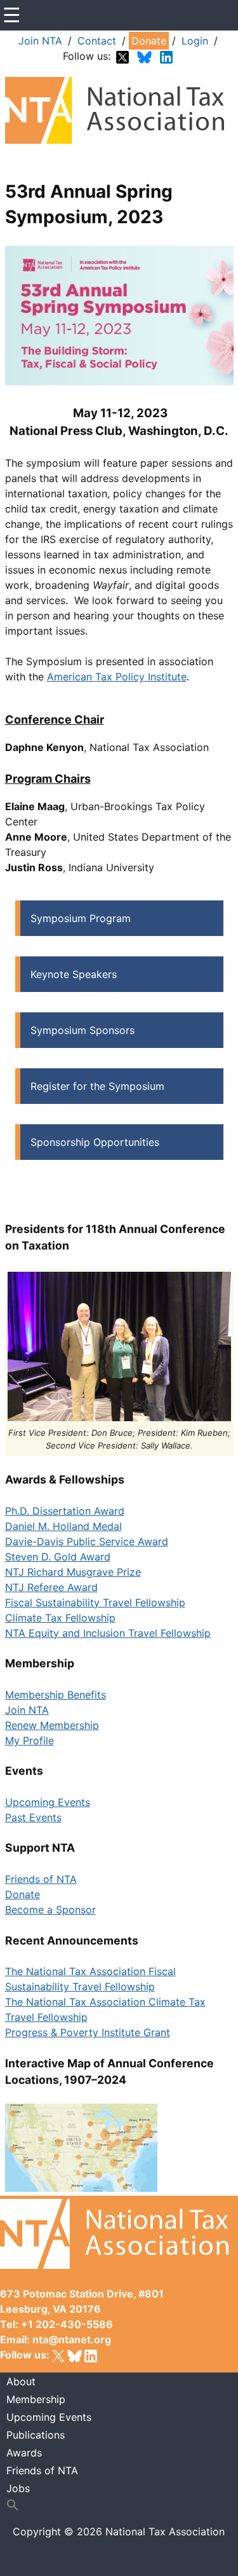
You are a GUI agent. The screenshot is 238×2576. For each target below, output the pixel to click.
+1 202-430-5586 (67, 2324)
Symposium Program (81, 918)
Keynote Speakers (74, 974)
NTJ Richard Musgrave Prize (73, 1572)
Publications (36, 2435)
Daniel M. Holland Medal (63, 1526)
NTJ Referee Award (51, 1587)
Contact (97, 41)
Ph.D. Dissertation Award (65, 1511)
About (21, 2381)
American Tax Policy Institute (117, 677)
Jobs (18, 2488)
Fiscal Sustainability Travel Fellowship (95, 1602)
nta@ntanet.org (72, 2339)
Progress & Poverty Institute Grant (88, 2032)
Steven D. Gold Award (58, 1557)
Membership (36, 2399)
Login (195, 41)
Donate (149, 41)
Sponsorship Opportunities (95, 1142)
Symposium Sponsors (83, 1030)
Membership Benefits (56, 1695)
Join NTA (40, 41)
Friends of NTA (41, 1879)
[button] (119, 2505)
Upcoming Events (48, 1802)
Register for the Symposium (97, 1086)
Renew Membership (52, 1725)
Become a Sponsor (50, 1910)
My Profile (30, 1740)
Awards (24, 2453)
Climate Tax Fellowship (60, 1618)
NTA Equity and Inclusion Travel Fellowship (108, 1633)
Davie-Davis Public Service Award (87, 1541)
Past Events (33, 1817)
